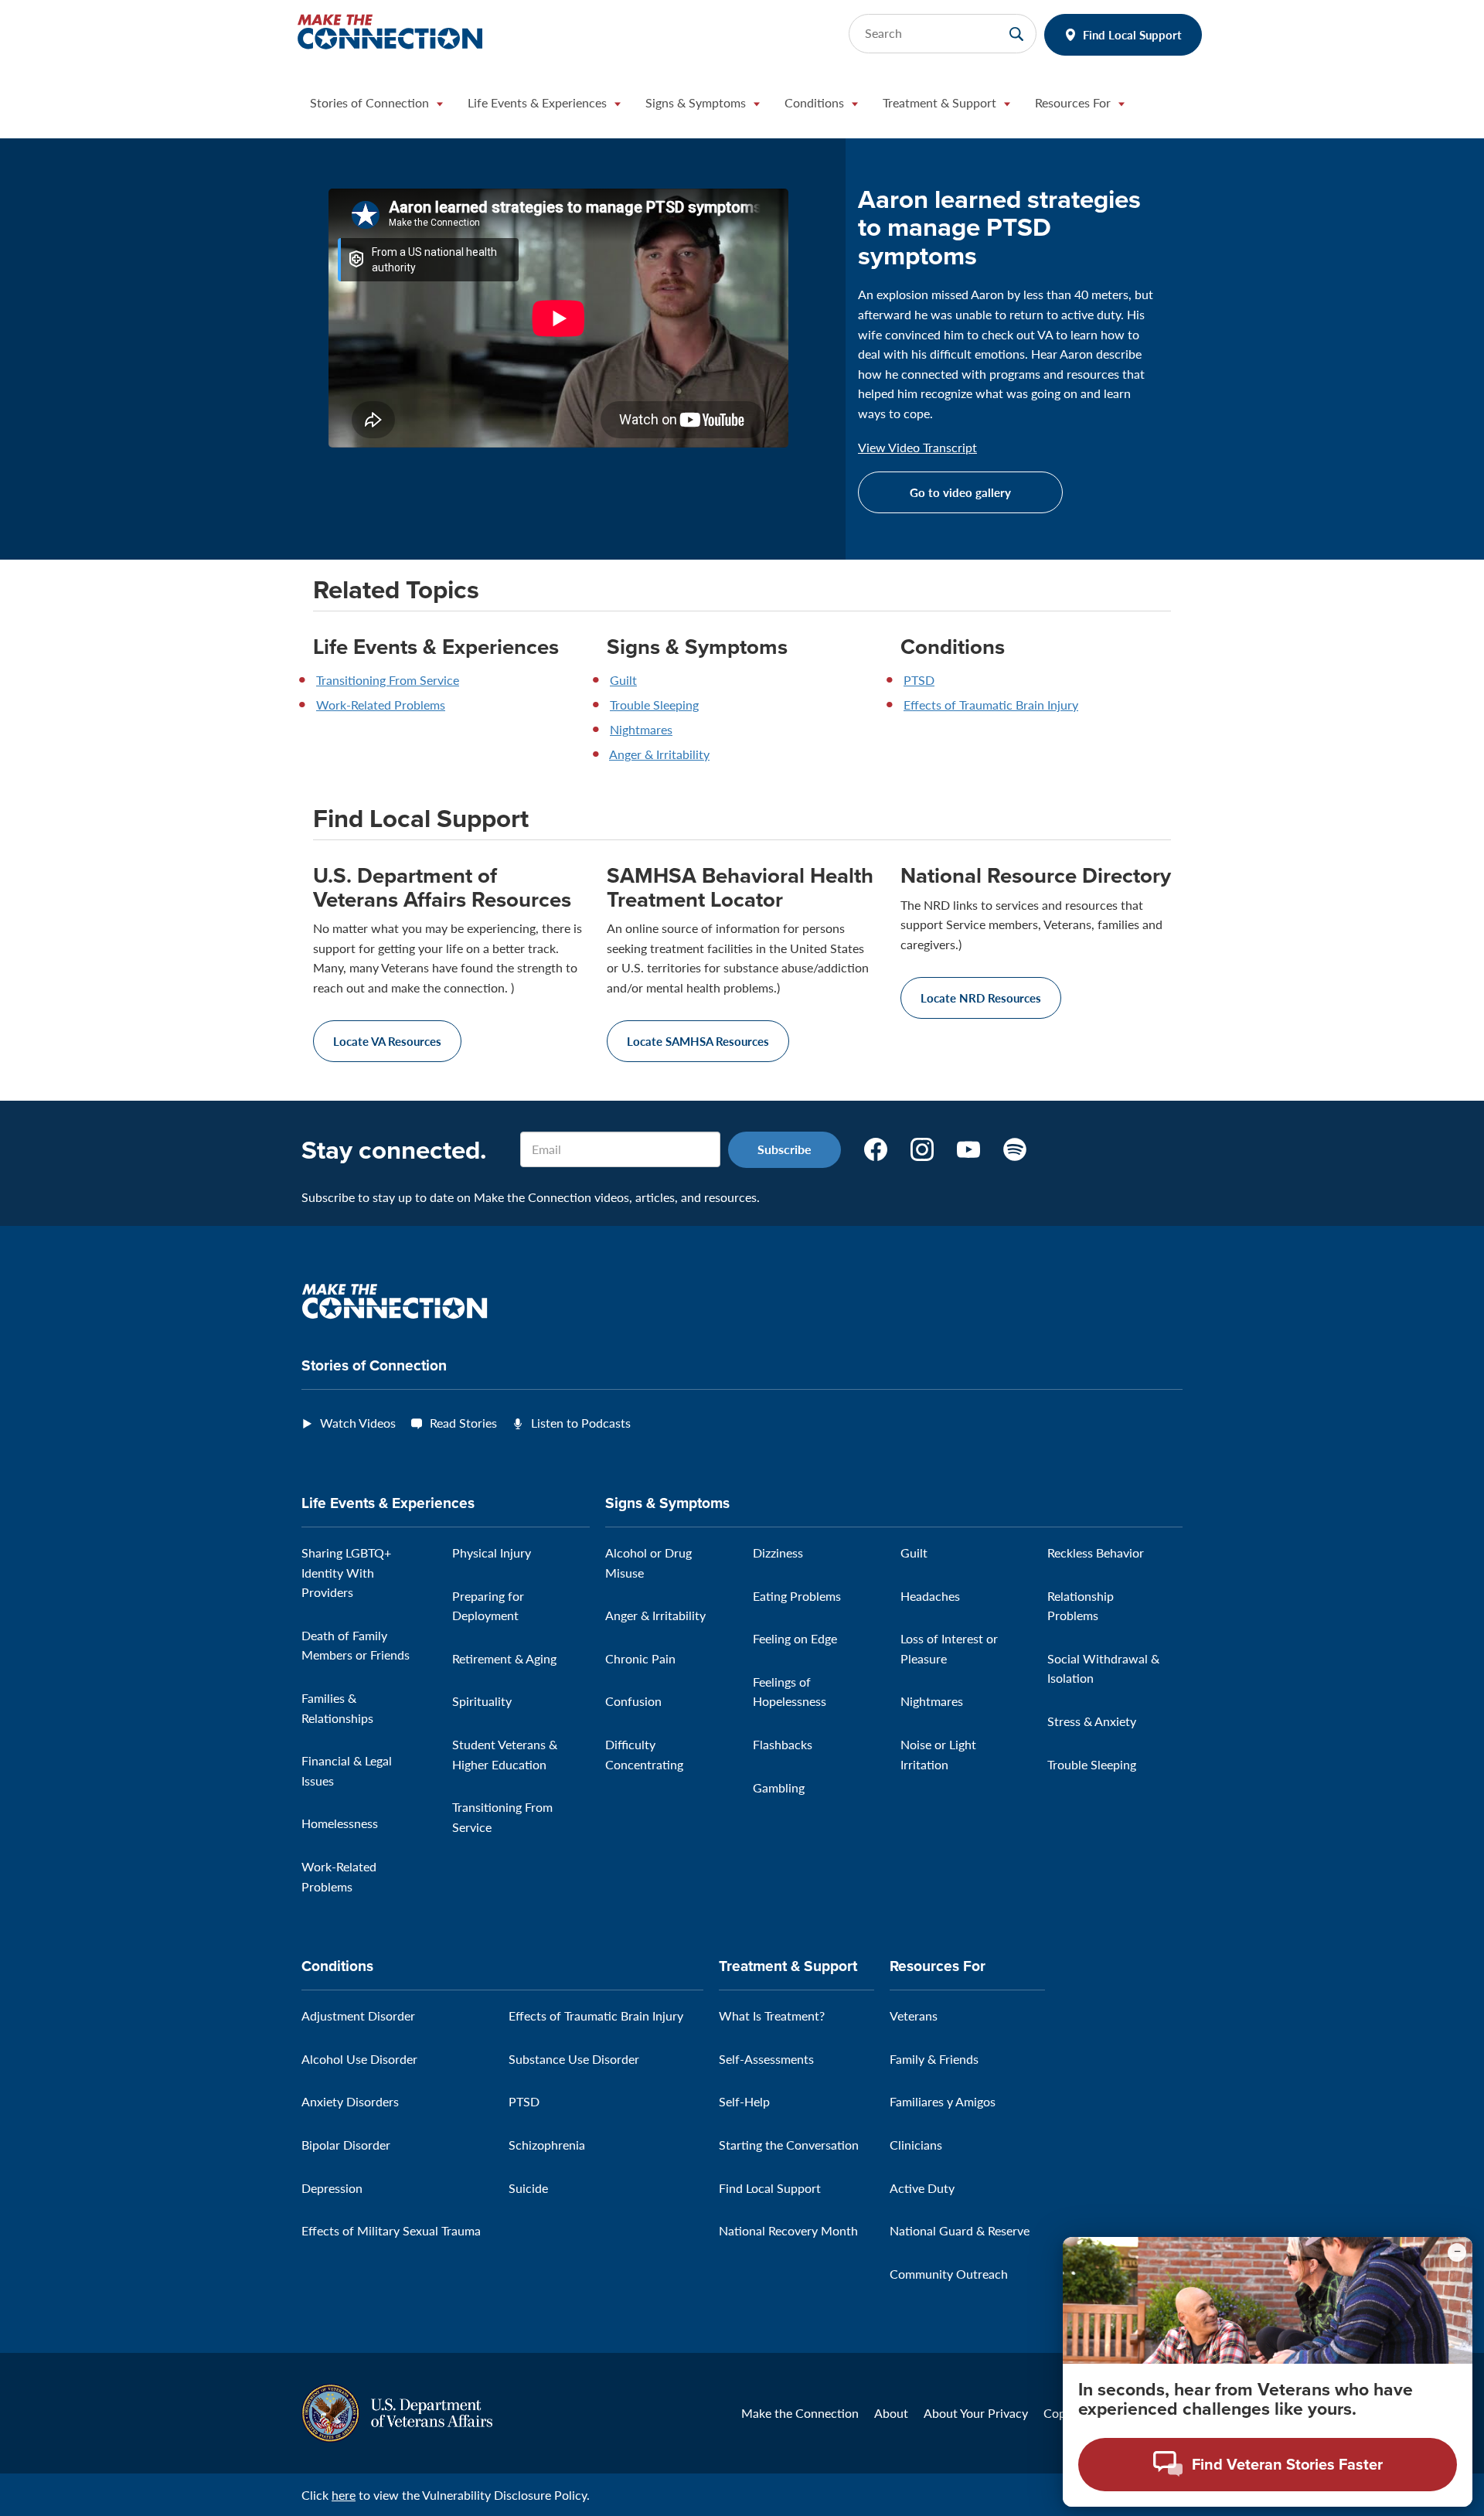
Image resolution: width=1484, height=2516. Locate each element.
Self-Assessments (766, 2059)
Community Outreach (949, 2274)
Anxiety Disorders (350, 2101)
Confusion (633, 1701)
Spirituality (482, 1701)
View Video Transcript (917, 448)
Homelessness (340, 1823)
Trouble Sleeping (654, 705)
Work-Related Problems (381, 705)
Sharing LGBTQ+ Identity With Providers (346, 1572)
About (891, 2413)
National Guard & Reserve (960, 2230)
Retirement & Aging (504, 1658)
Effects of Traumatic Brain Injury (991, 705)
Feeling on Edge (795, 1638)
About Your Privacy (976, 2413)
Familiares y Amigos (943, 2101)
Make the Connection (800, 2413)
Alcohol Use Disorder (359, 2059)
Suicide (528, 2188)
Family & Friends (934, 2059)
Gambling (779, 1787)
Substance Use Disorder (574, 2059)
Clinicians (916, 2145)
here (344, 2495)
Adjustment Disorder (358, 2016)
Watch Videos (358, 1423)
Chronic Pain (640, 1658)
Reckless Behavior (1096, 1552)
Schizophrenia (547, 2145)
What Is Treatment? (772, 2016)
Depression (332, 2188)
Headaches (930, 1596)
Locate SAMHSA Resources (698, 1041)
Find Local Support (1132, 34)
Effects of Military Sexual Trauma (391, 2230)
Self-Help (744, 2101)
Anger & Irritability (659, 754)
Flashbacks (783, 1744)
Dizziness (778, 1552)
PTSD (919, 680)
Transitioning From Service (388, 680)
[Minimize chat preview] (1457, 2252)
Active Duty (922, 2188)
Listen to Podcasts (581, 1423)
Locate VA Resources (387, 1041)
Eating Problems (797, 1596)
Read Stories (463, 1423)
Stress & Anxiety (1092, 1721)
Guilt (623, 680)
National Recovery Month (788, 2230)
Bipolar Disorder (346, 2145)
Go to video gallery (960, 492)
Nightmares (641, 729)
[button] (376, 107)
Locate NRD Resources (981, 998)
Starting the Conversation (789, 2145)
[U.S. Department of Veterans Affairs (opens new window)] (397, 2411)
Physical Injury (492, 1552)
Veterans (914, 2016)
